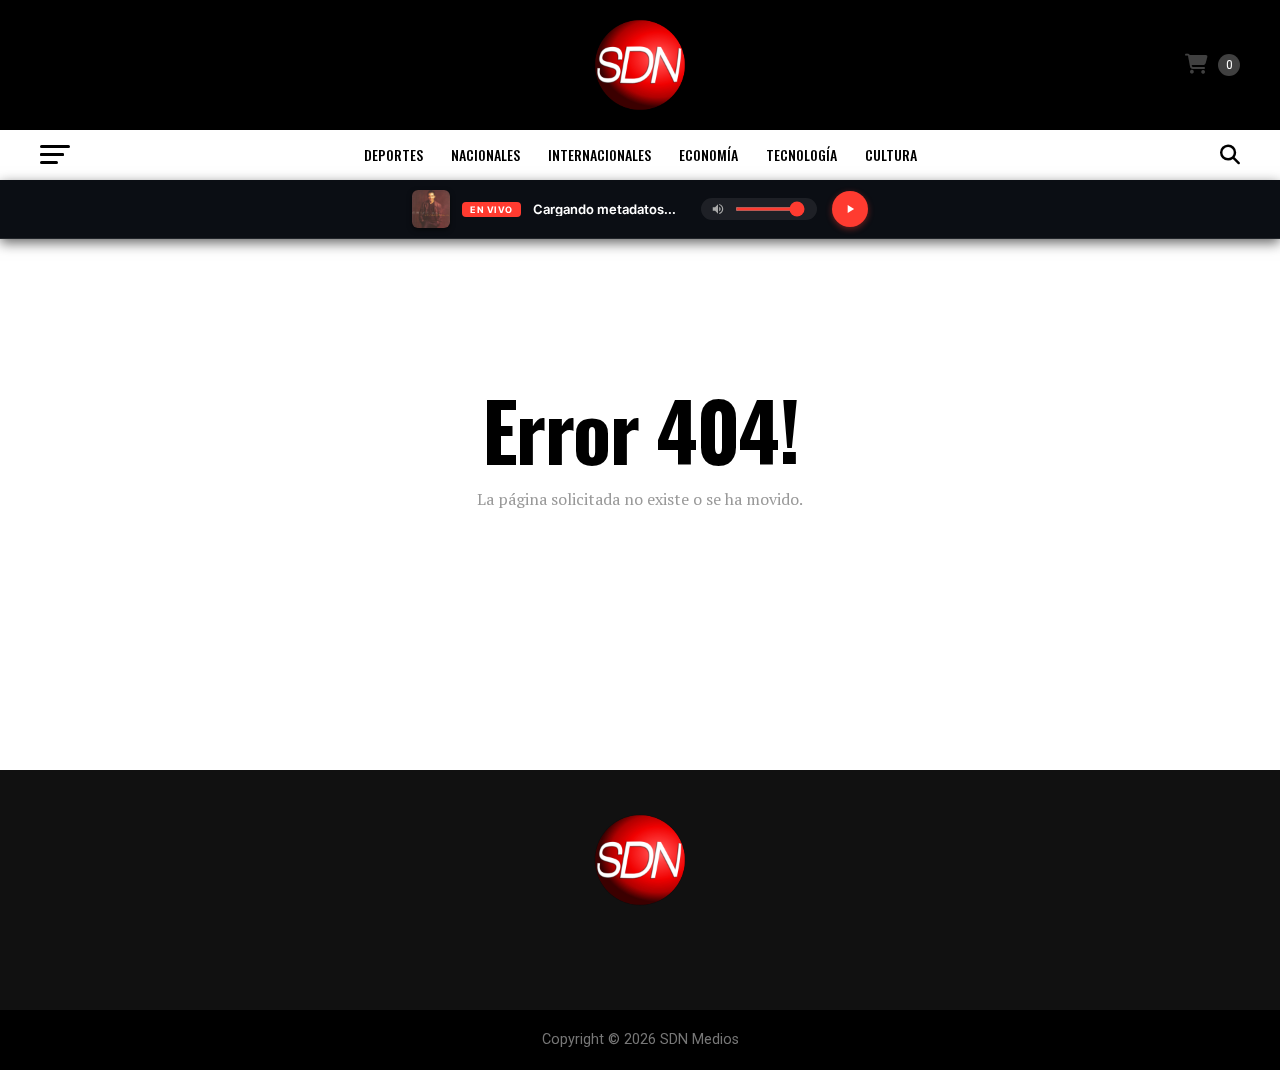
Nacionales (485, 154)
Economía (708, 154)
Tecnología (801, 154)
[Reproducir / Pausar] (850, 209)
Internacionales (599, 154)
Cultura (891, 154)
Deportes (393, 154)
